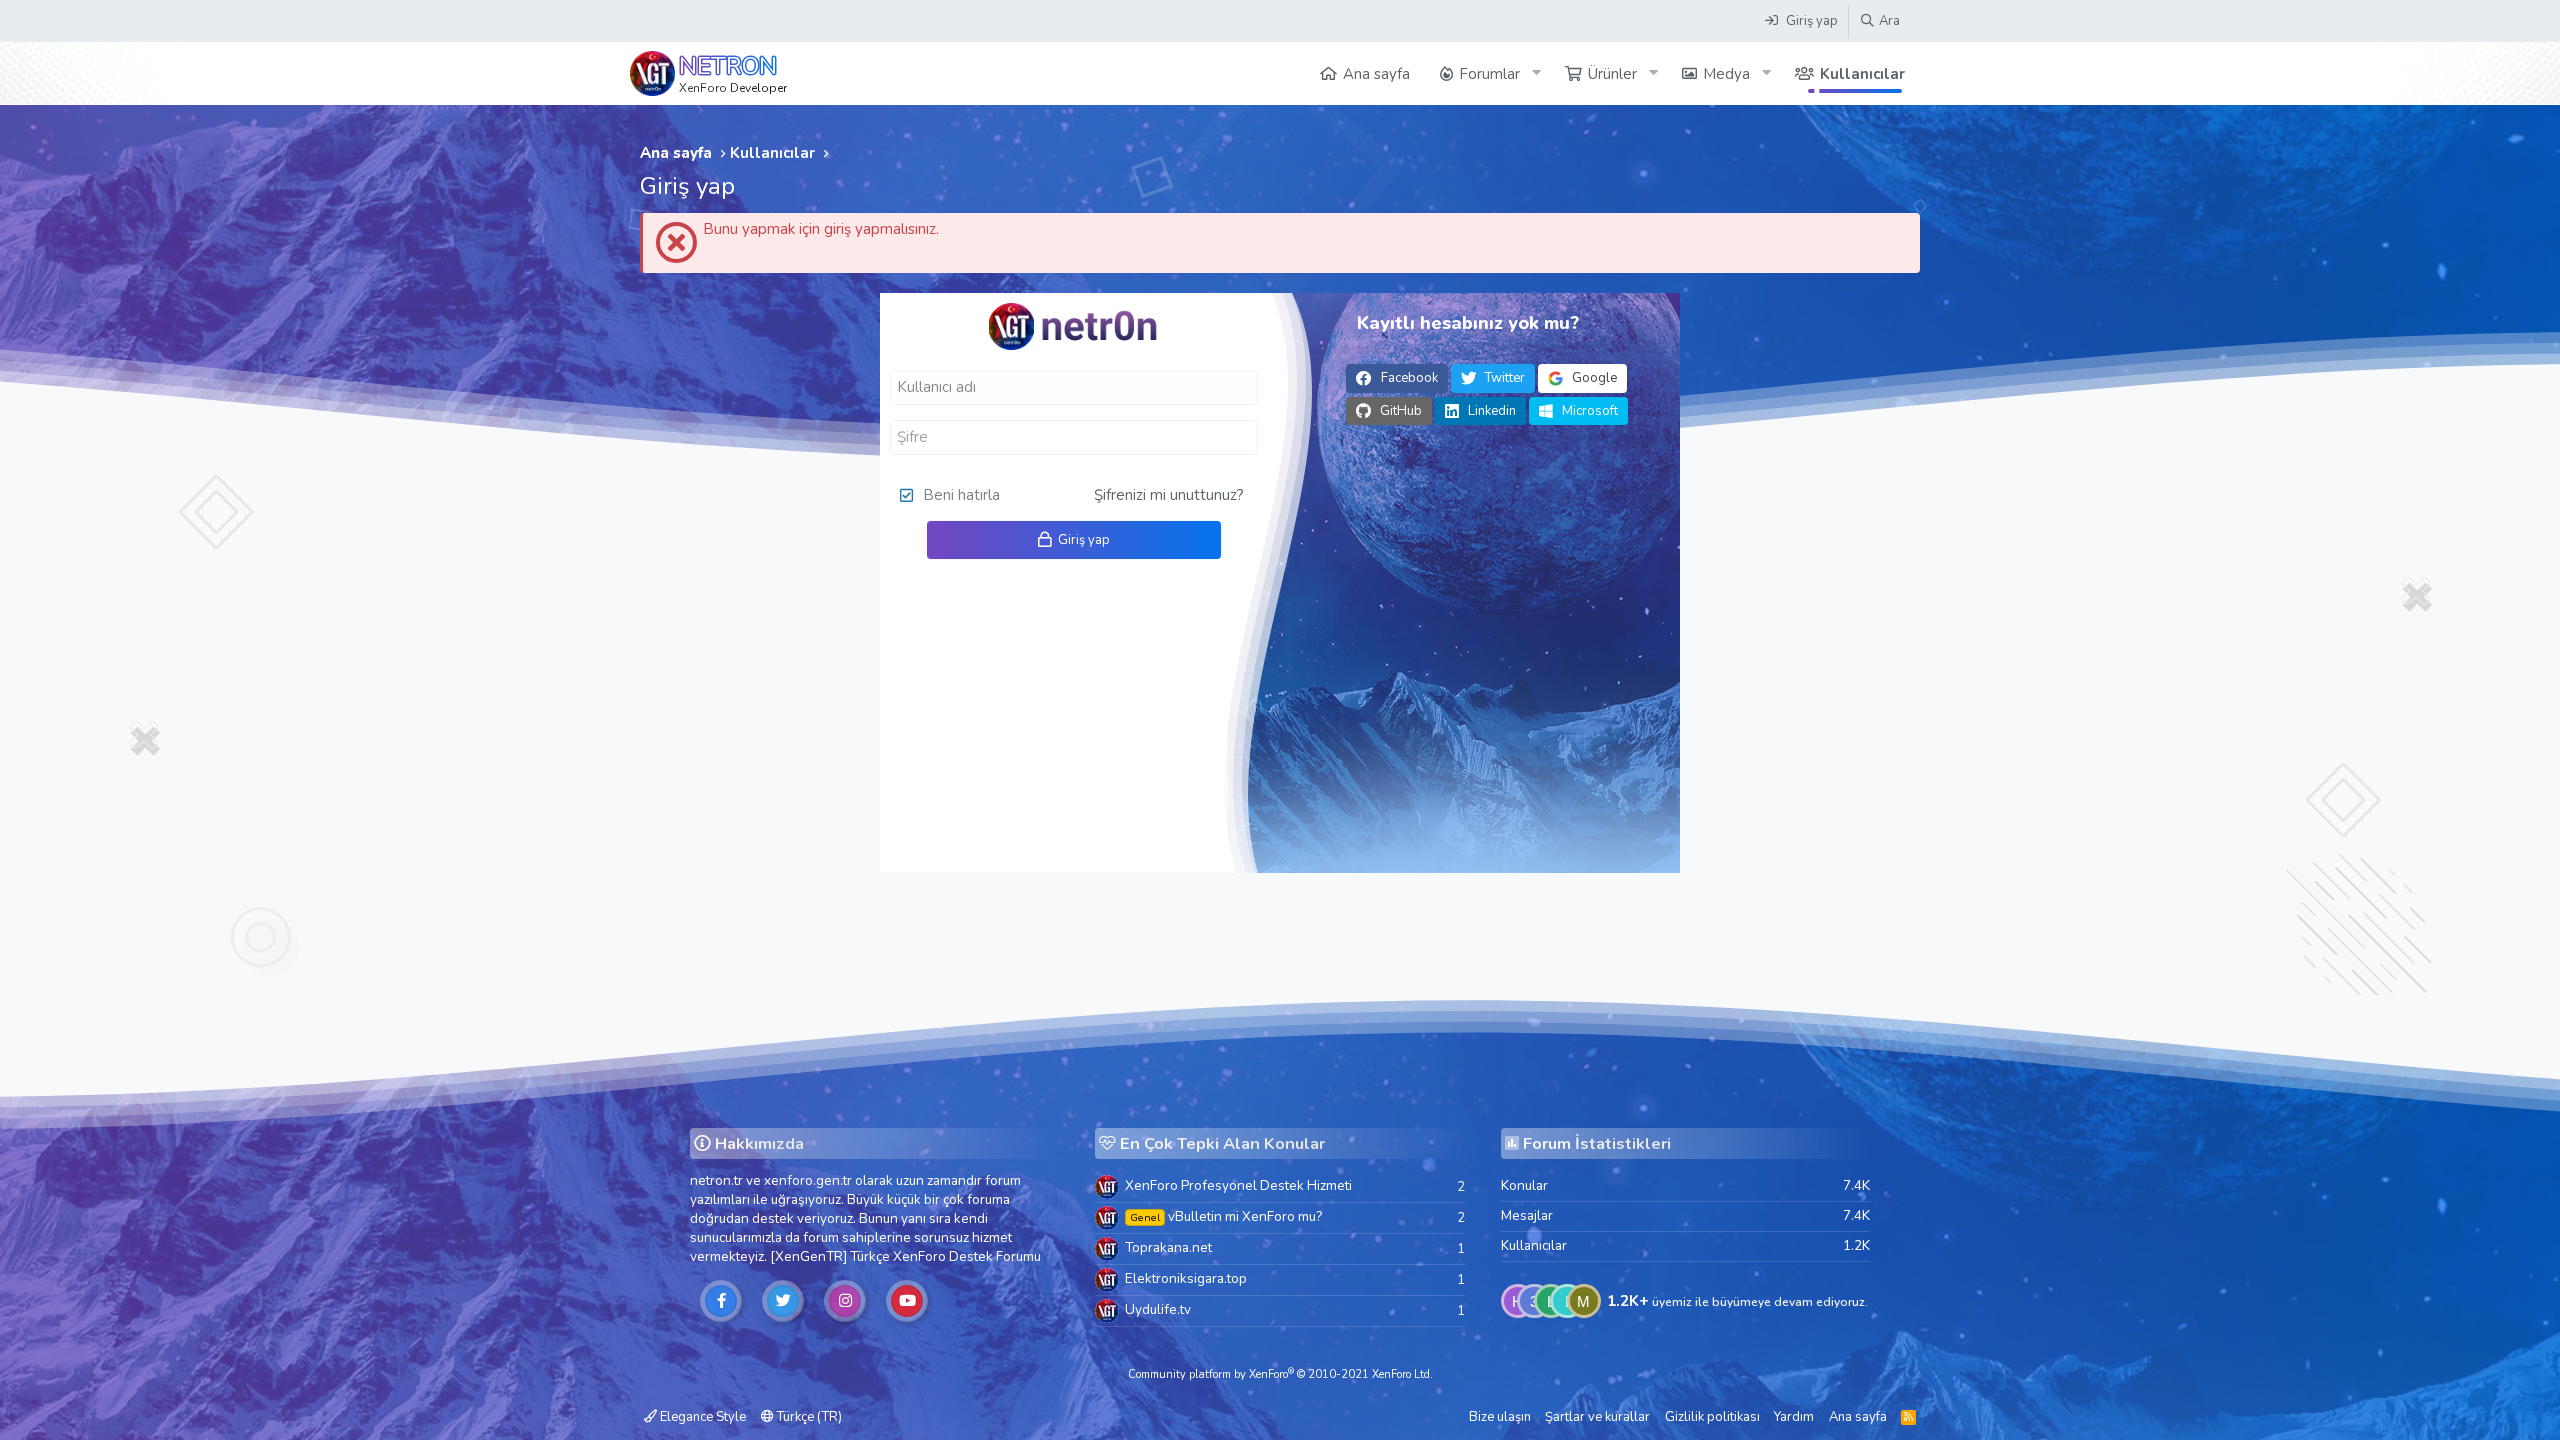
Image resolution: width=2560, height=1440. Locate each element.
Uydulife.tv (1158, 1309)
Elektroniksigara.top (1186, 1278)
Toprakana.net (1168, 1247)
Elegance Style (701, 1417)
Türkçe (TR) (808, 1417)
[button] (1536, 73)
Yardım (1794, 1417)
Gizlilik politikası (1712, 1417)
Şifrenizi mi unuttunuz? (1169, 495)
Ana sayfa (1376, 74)
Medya (1726, 74)
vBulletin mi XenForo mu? (1226, 1216)
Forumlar (1489, 74)
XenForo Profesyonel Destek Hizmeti (1238, 1185)
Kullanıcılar (1862, 74)
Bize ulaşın (1500, 1417)
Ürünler (1612, 74)
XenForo (919, 1256)
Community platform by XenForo (1280, 1374)
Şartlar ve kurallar (1597, 1417)
